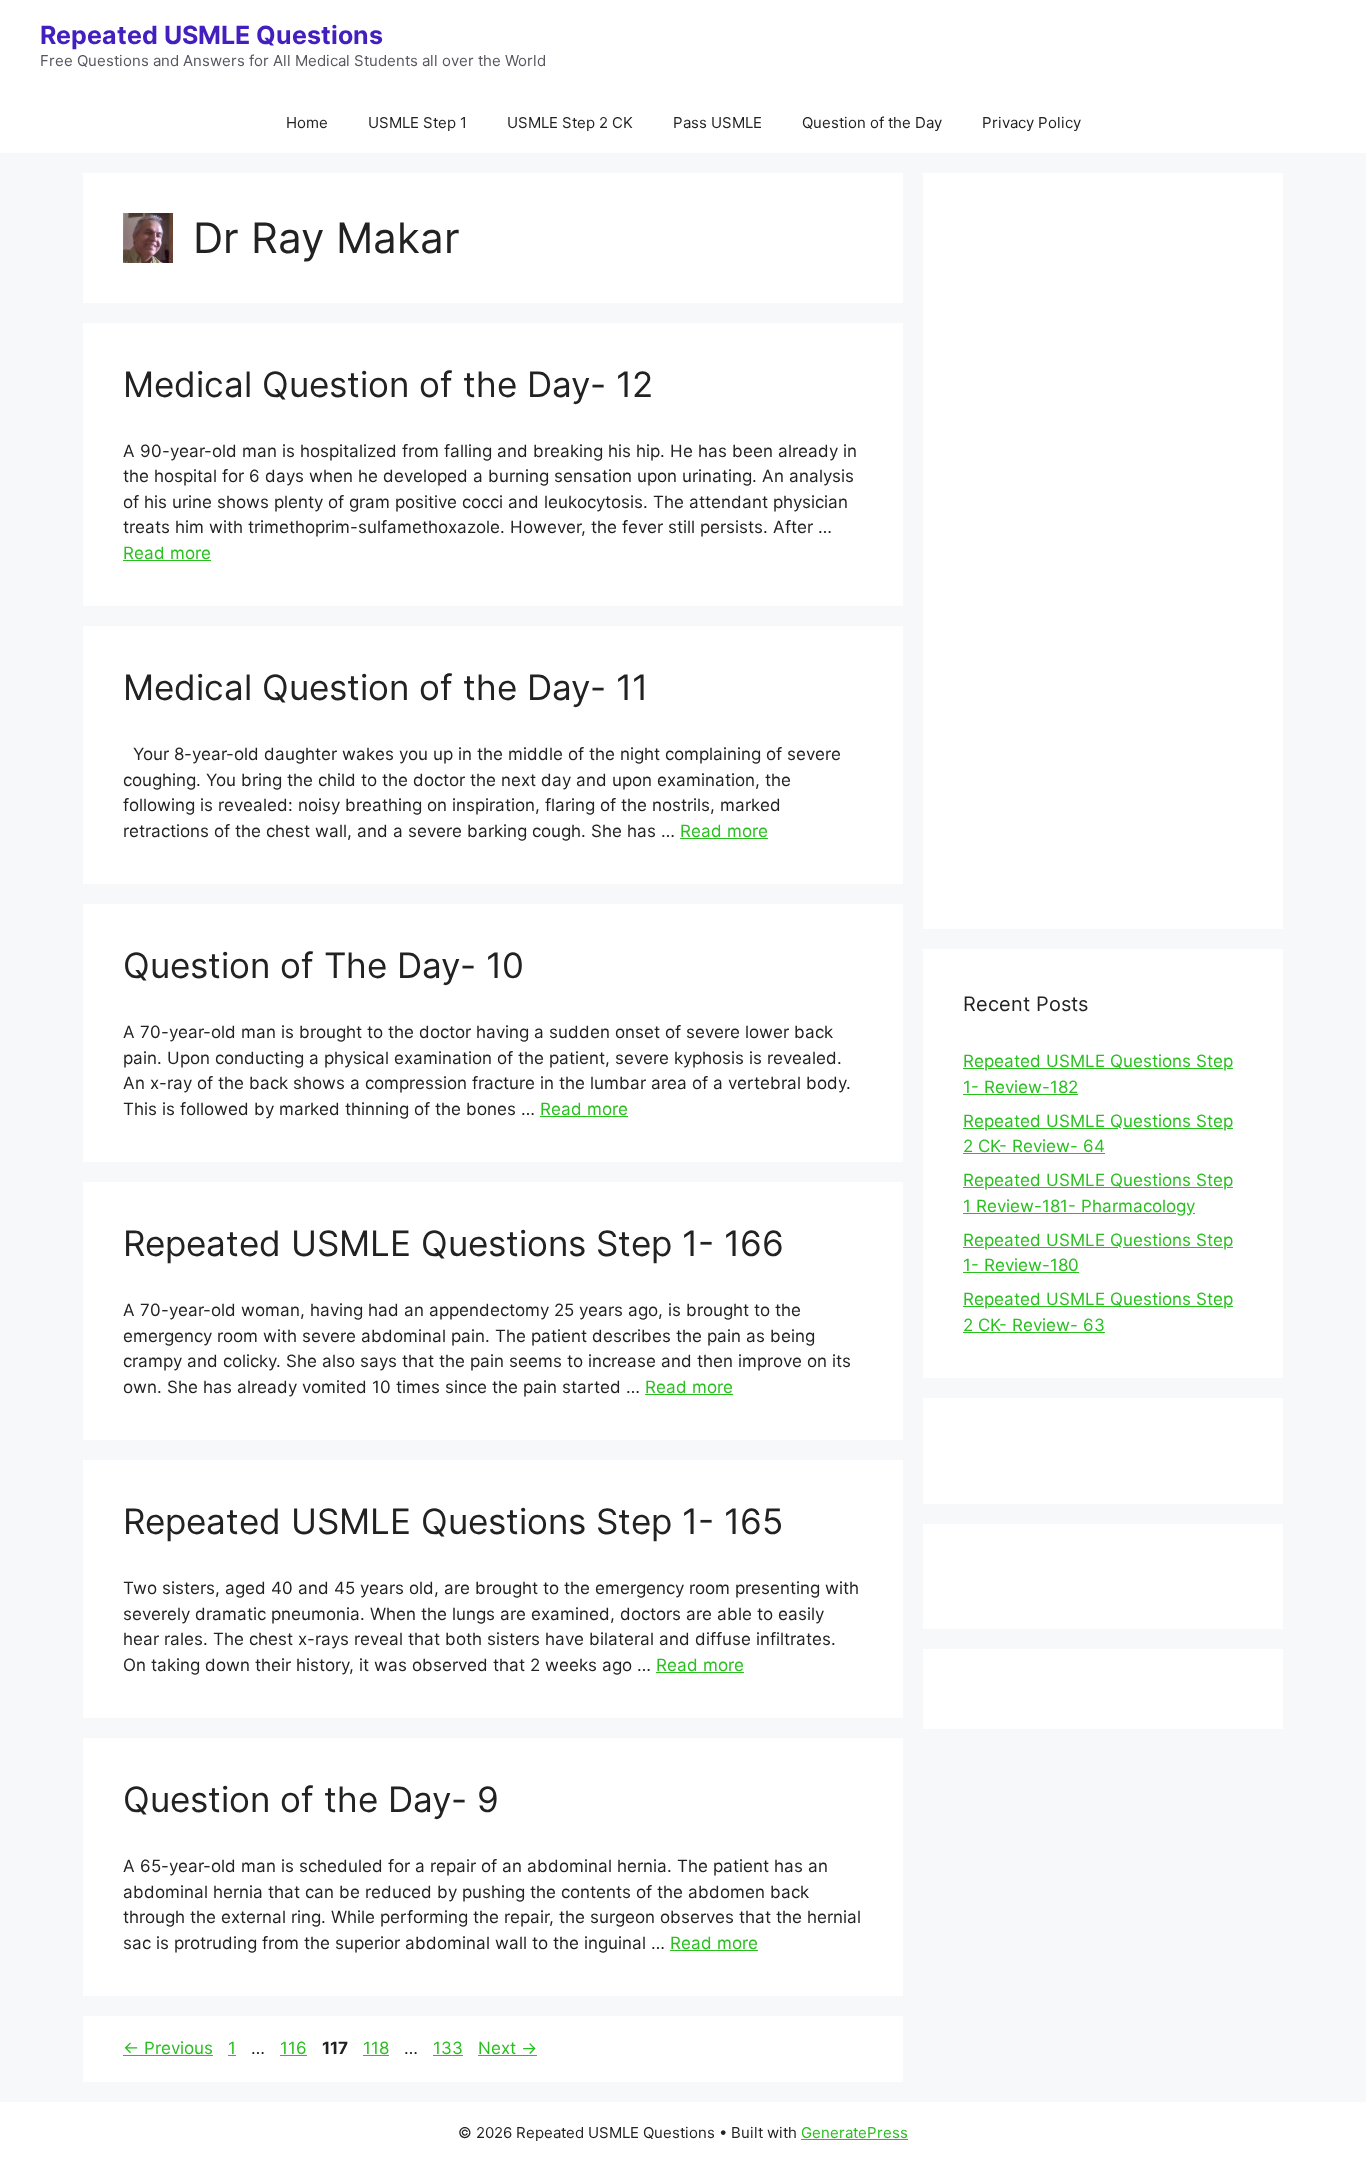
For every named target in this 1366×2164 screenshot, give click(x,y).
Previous (168, 2048)
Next (507, 2048)
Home (307, 122)
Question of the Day (872, 122)
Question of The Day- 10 (323, 965)
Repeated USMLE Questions (211, 35)
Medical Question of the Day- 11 (385, 687)
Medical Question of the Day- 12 (388, 384)
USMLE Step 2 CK (570, 122)
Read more (167, 553)
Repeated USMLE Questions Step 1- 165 (453, 1521)
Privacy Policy (1031, 122)
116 (295, 2048)
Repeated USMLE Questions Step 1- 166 (453, 1243)
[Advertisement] (1103, 564)
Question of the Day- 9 (311, 1799)
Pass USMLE (717, 122)
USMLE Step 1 (417, 122)
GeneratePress (854, 2132)
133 (450, 2048)
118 (378, 2048)
